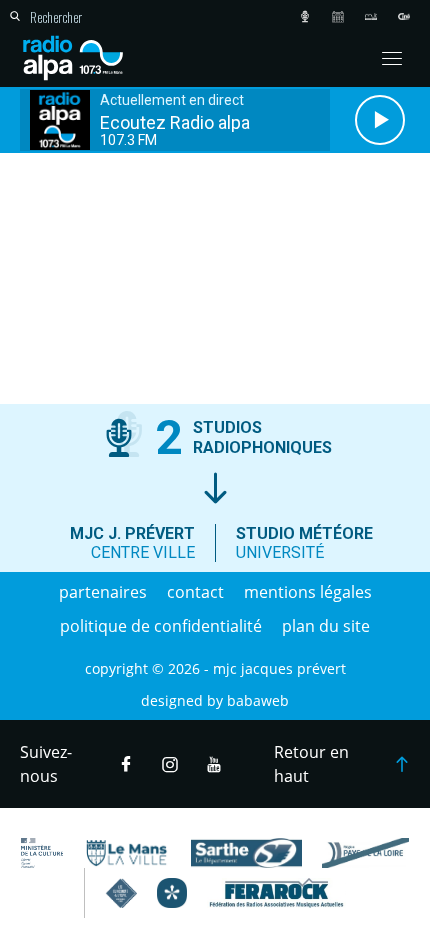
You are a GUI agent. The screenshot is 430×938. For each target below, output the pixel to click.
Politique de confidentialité (161, 626)
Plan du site (326, 626)
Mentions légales (308, 592)
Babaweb (258, 700)
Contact (195, 592)
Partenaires (103, 592)
